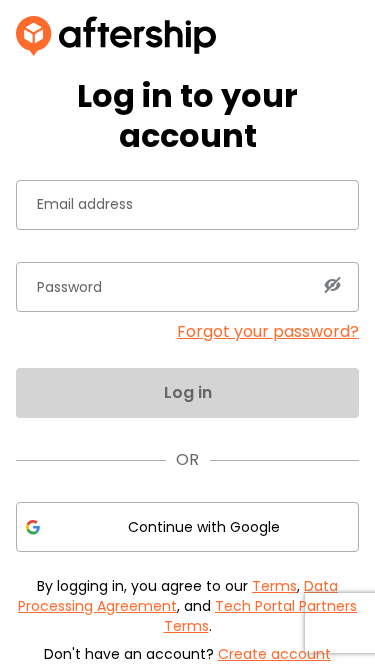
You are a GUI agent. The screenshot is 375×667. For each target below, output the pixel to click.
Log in (188, 392)
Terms (274, 586)
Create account (274, 654)
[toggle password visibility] (332, 285)
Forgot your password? (268, 331)
